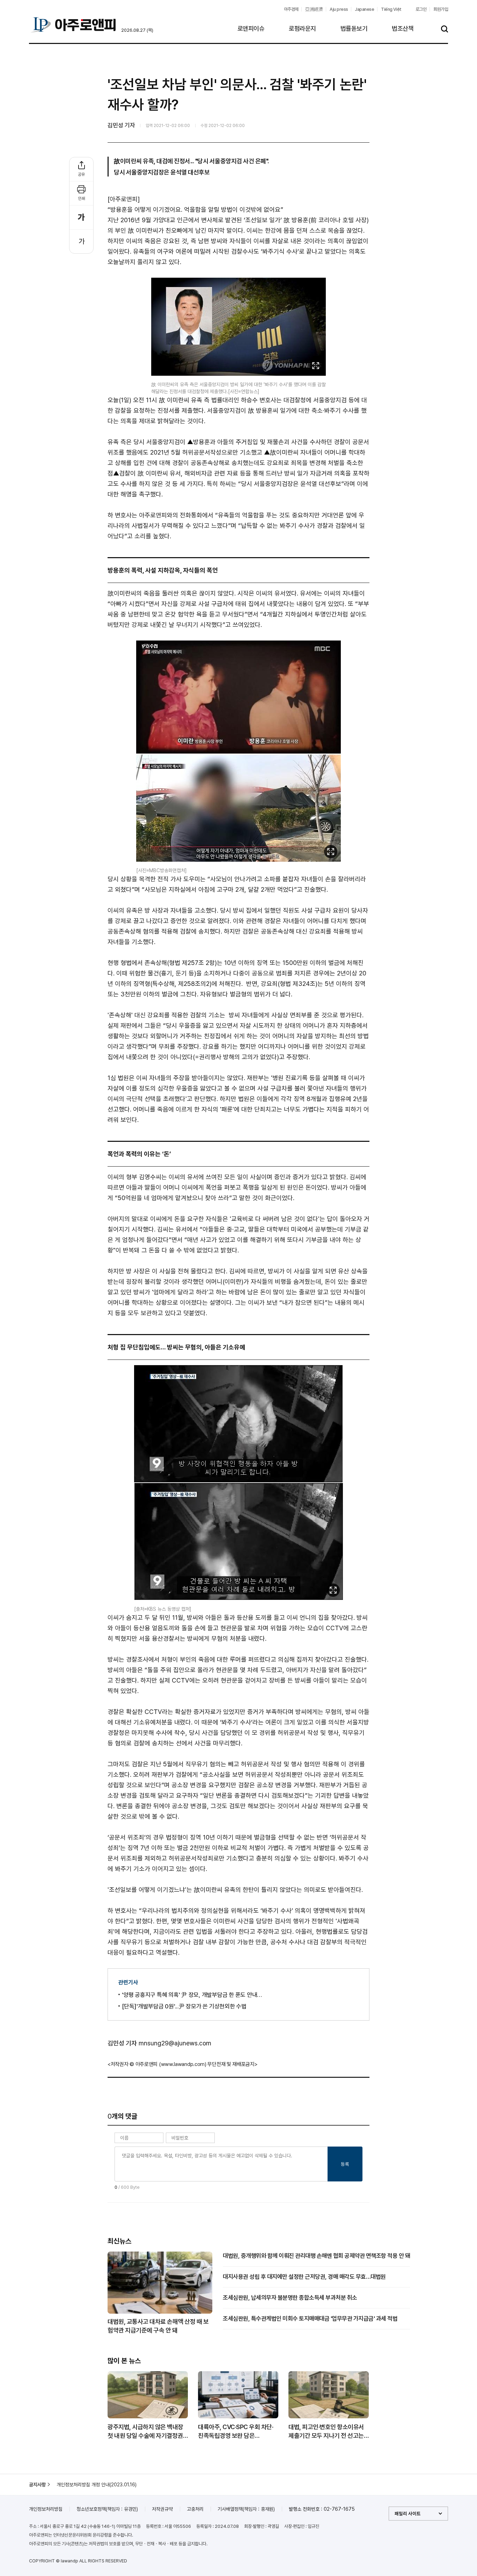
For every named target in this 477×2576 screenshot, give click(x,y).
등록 (345, 2164)
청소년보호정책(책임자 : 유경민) (107, 2509)
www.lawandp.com (183, 2064)
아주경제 (291, 9)
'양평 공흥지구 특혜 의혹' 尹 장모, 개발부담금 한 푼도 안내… (192, 1995)
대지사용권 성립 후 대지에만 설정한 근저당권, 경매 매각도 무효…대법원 (304, 2277)
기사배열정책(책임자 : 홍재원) (246, 2509)
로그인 (421, 9)
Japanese (364, 9)
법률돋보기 (354, 28)
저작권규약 (162, 2509)
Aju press (339, 9)
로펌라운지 (302, 28)
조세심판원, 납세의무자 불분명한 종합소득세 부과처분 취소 (290, 2298)
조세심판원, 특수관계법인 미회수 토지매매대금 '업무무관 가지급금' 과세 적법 (310, 2319)
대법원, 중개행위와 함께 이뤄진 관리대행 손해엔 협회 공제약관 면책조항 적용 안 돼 (316, 2256)
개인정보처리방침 (46, 2509)
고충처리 (195, 2509)
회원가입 (441, 9)
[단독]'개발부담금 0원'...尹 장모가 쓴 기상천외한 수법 (184, 2006)
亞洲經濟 (314, 9)
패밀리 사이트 (408, 2514)
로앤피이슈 (251, 28)
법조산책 (403, 28)
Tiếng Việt (391, 9)
